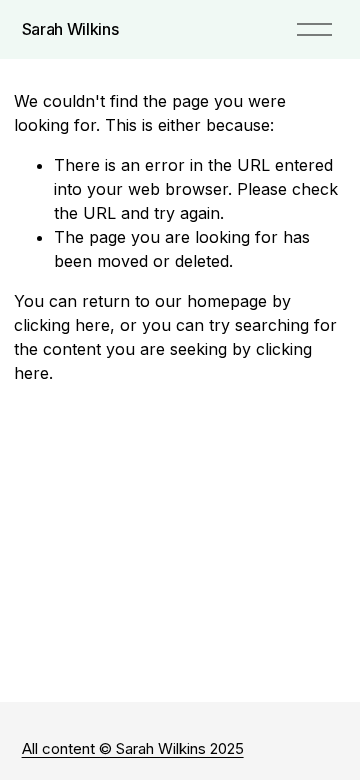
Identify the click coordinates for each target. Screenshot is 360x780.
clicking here (62, 325)
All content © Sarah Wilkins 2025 (133, 748)
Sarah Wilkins (70, 29)
